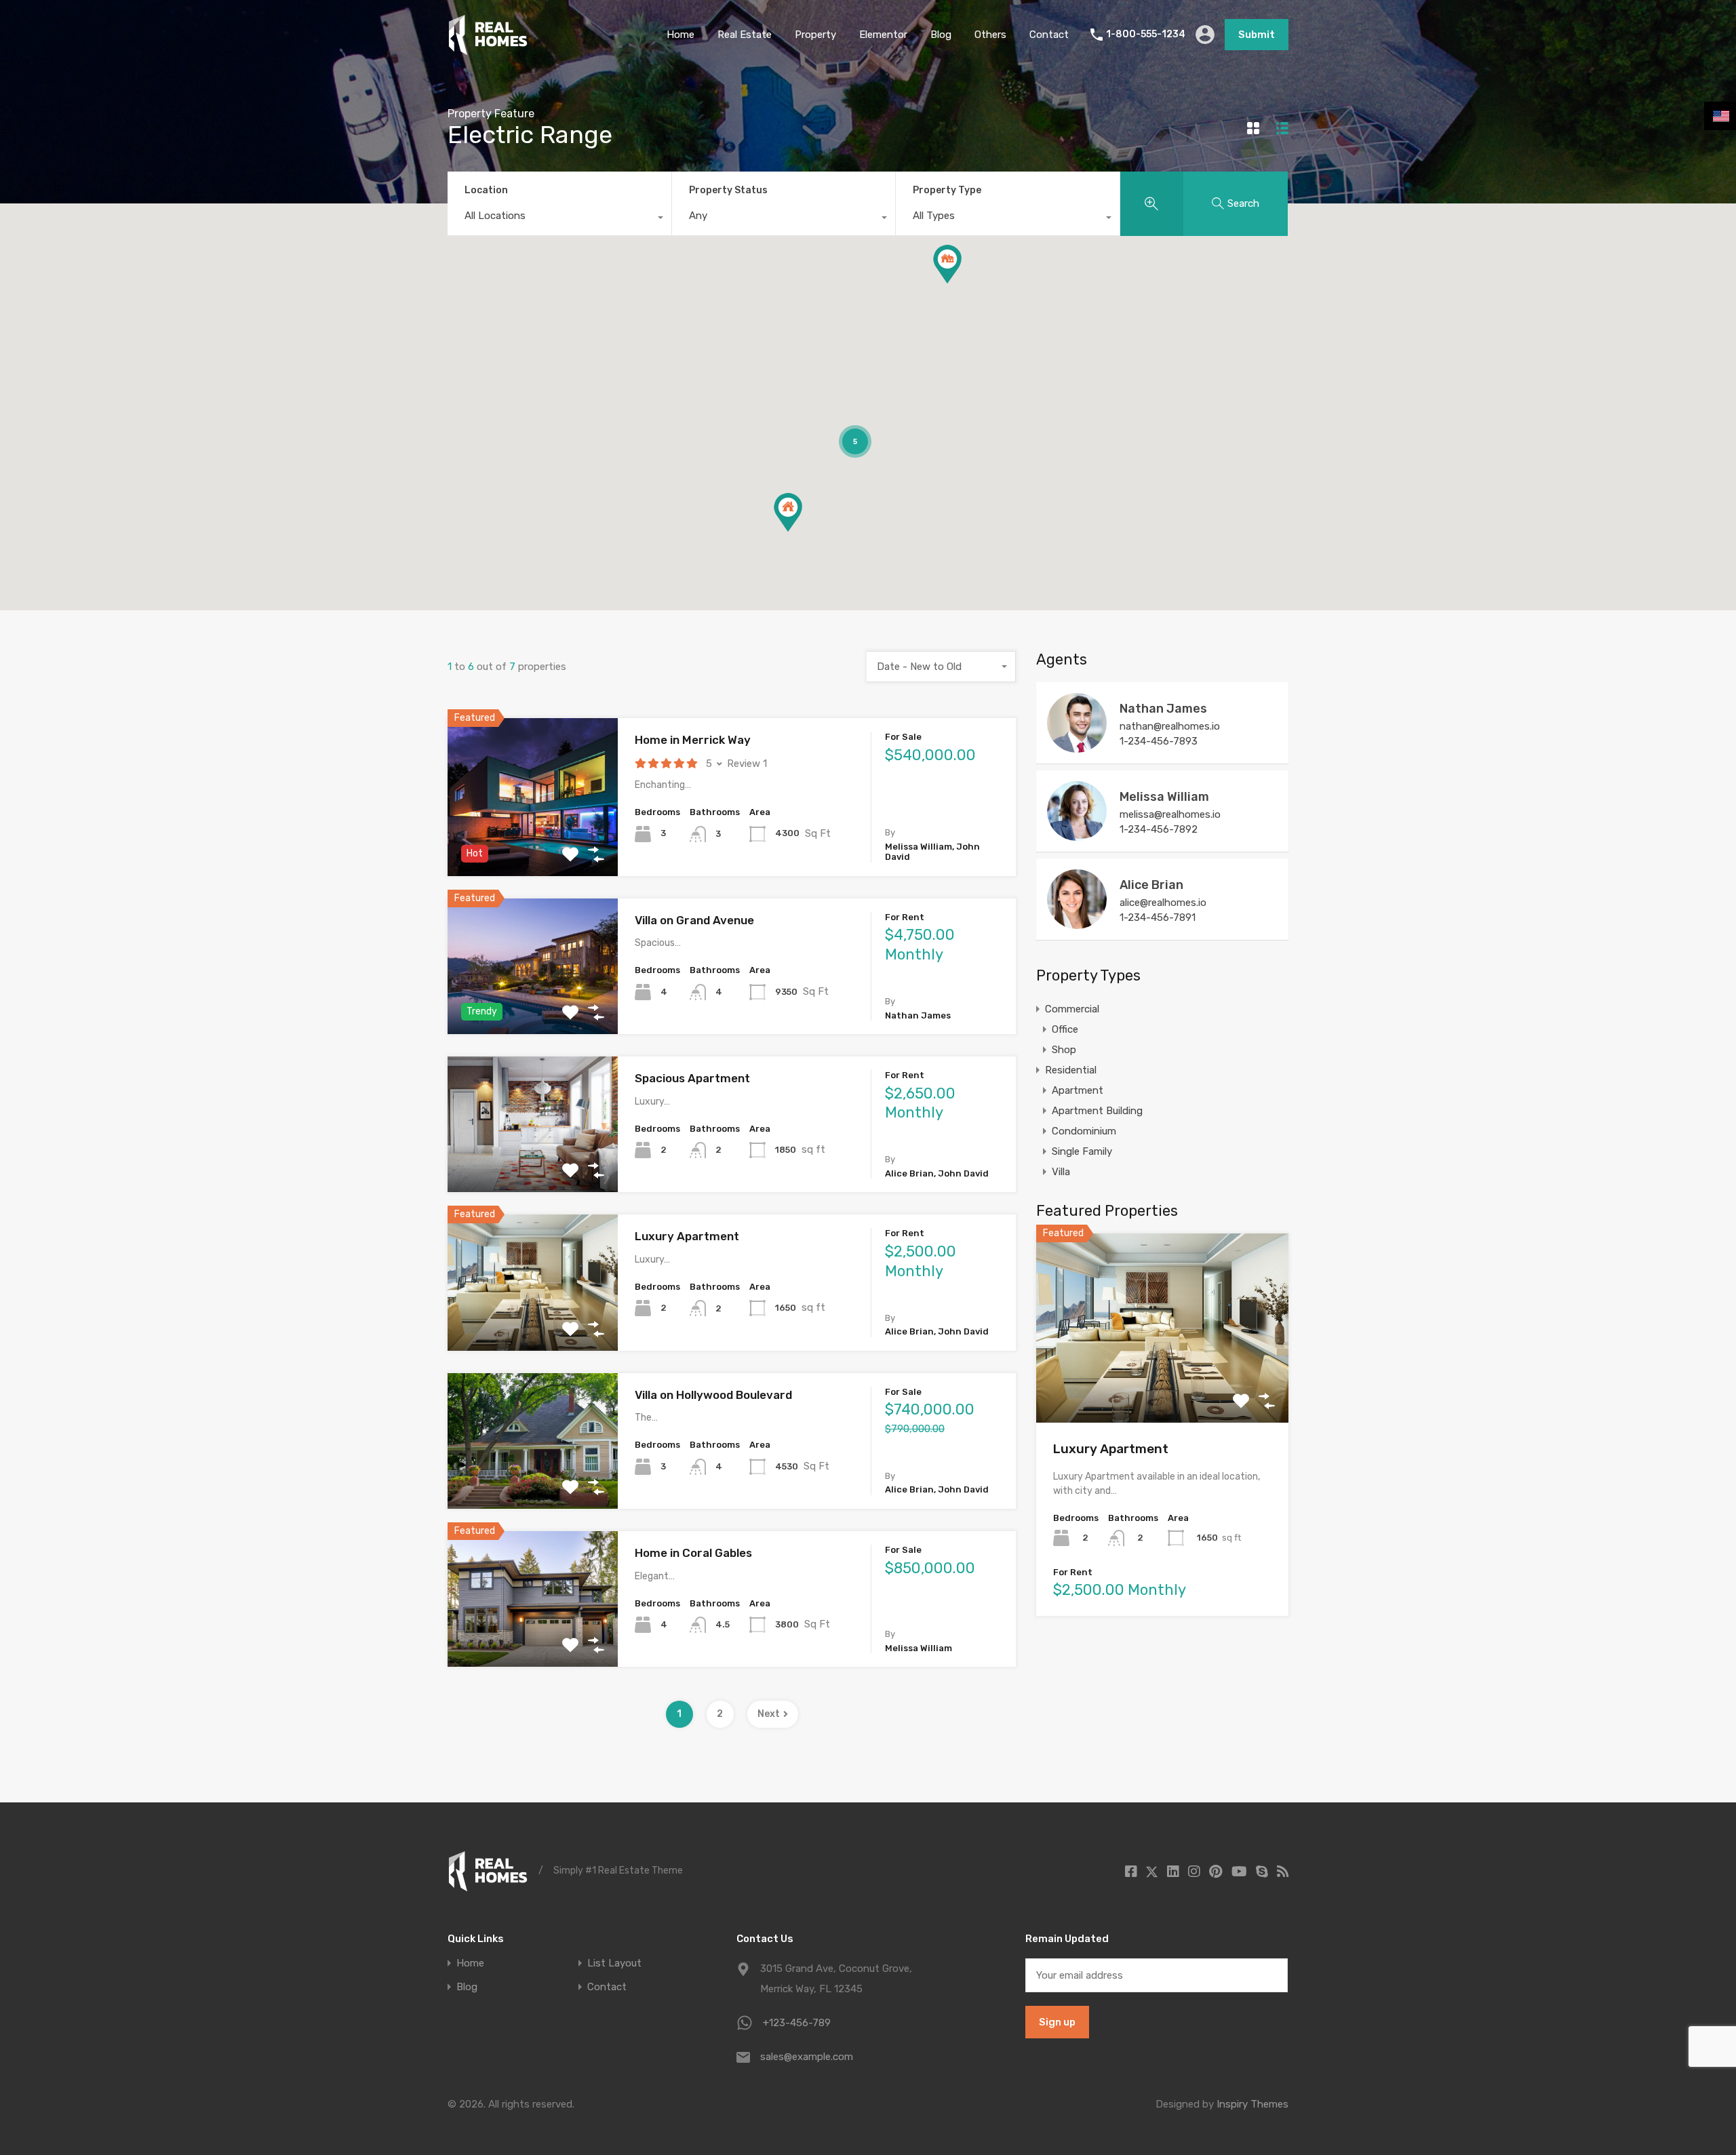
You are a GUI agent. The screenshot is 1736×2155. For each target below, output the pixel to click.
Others (990, 35)
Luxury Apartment (687, 1236)
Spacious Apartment (692, 1078)
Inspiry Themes (1252, 2104)
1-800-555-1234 (1146, 35)
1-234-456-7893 (1159, 741)
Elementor (883, 35)
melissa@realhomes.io (1170, 814)
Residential (1071, 1070)
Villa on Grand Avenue (694, 920)
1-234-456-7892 (1159, 829)
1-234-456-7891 (1158, 917)
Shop (1064, 1050)
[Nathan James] (1077, 747)
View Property (533, 845)
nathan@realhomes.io (1170, 726)
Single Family (1082, 1151)
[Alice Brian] (1077, 923)
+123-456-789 (797, 2023)
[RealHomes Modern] (488, 50)
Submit (1257, 35)
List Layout (614, 1963)
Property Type (947, 190)
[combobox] (559, 219)
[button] (947, 264)
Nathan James (1163, 709)
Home (680, 35)
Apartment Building (1097, 1111)
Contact (1049, 35)
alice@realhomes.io (1163, 903)
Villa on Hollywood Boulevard (713, 1395)
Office (1065, 1029)
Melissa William (1164, 797)
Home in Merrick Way (693, 740)
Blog (941, 35)
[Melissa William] (1077, 835)
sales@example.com (807, 2057)
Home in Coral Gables (693, 1553)
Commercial (1072, 1009)
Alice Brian (1151, 885)
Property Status (728, 190)
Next (769, 1714)
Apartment (1078, 1090)
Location (486, 190)
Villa (1061, 1172)
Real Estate (745, 35)
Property (815, 35)
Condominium (1084, 1131)
